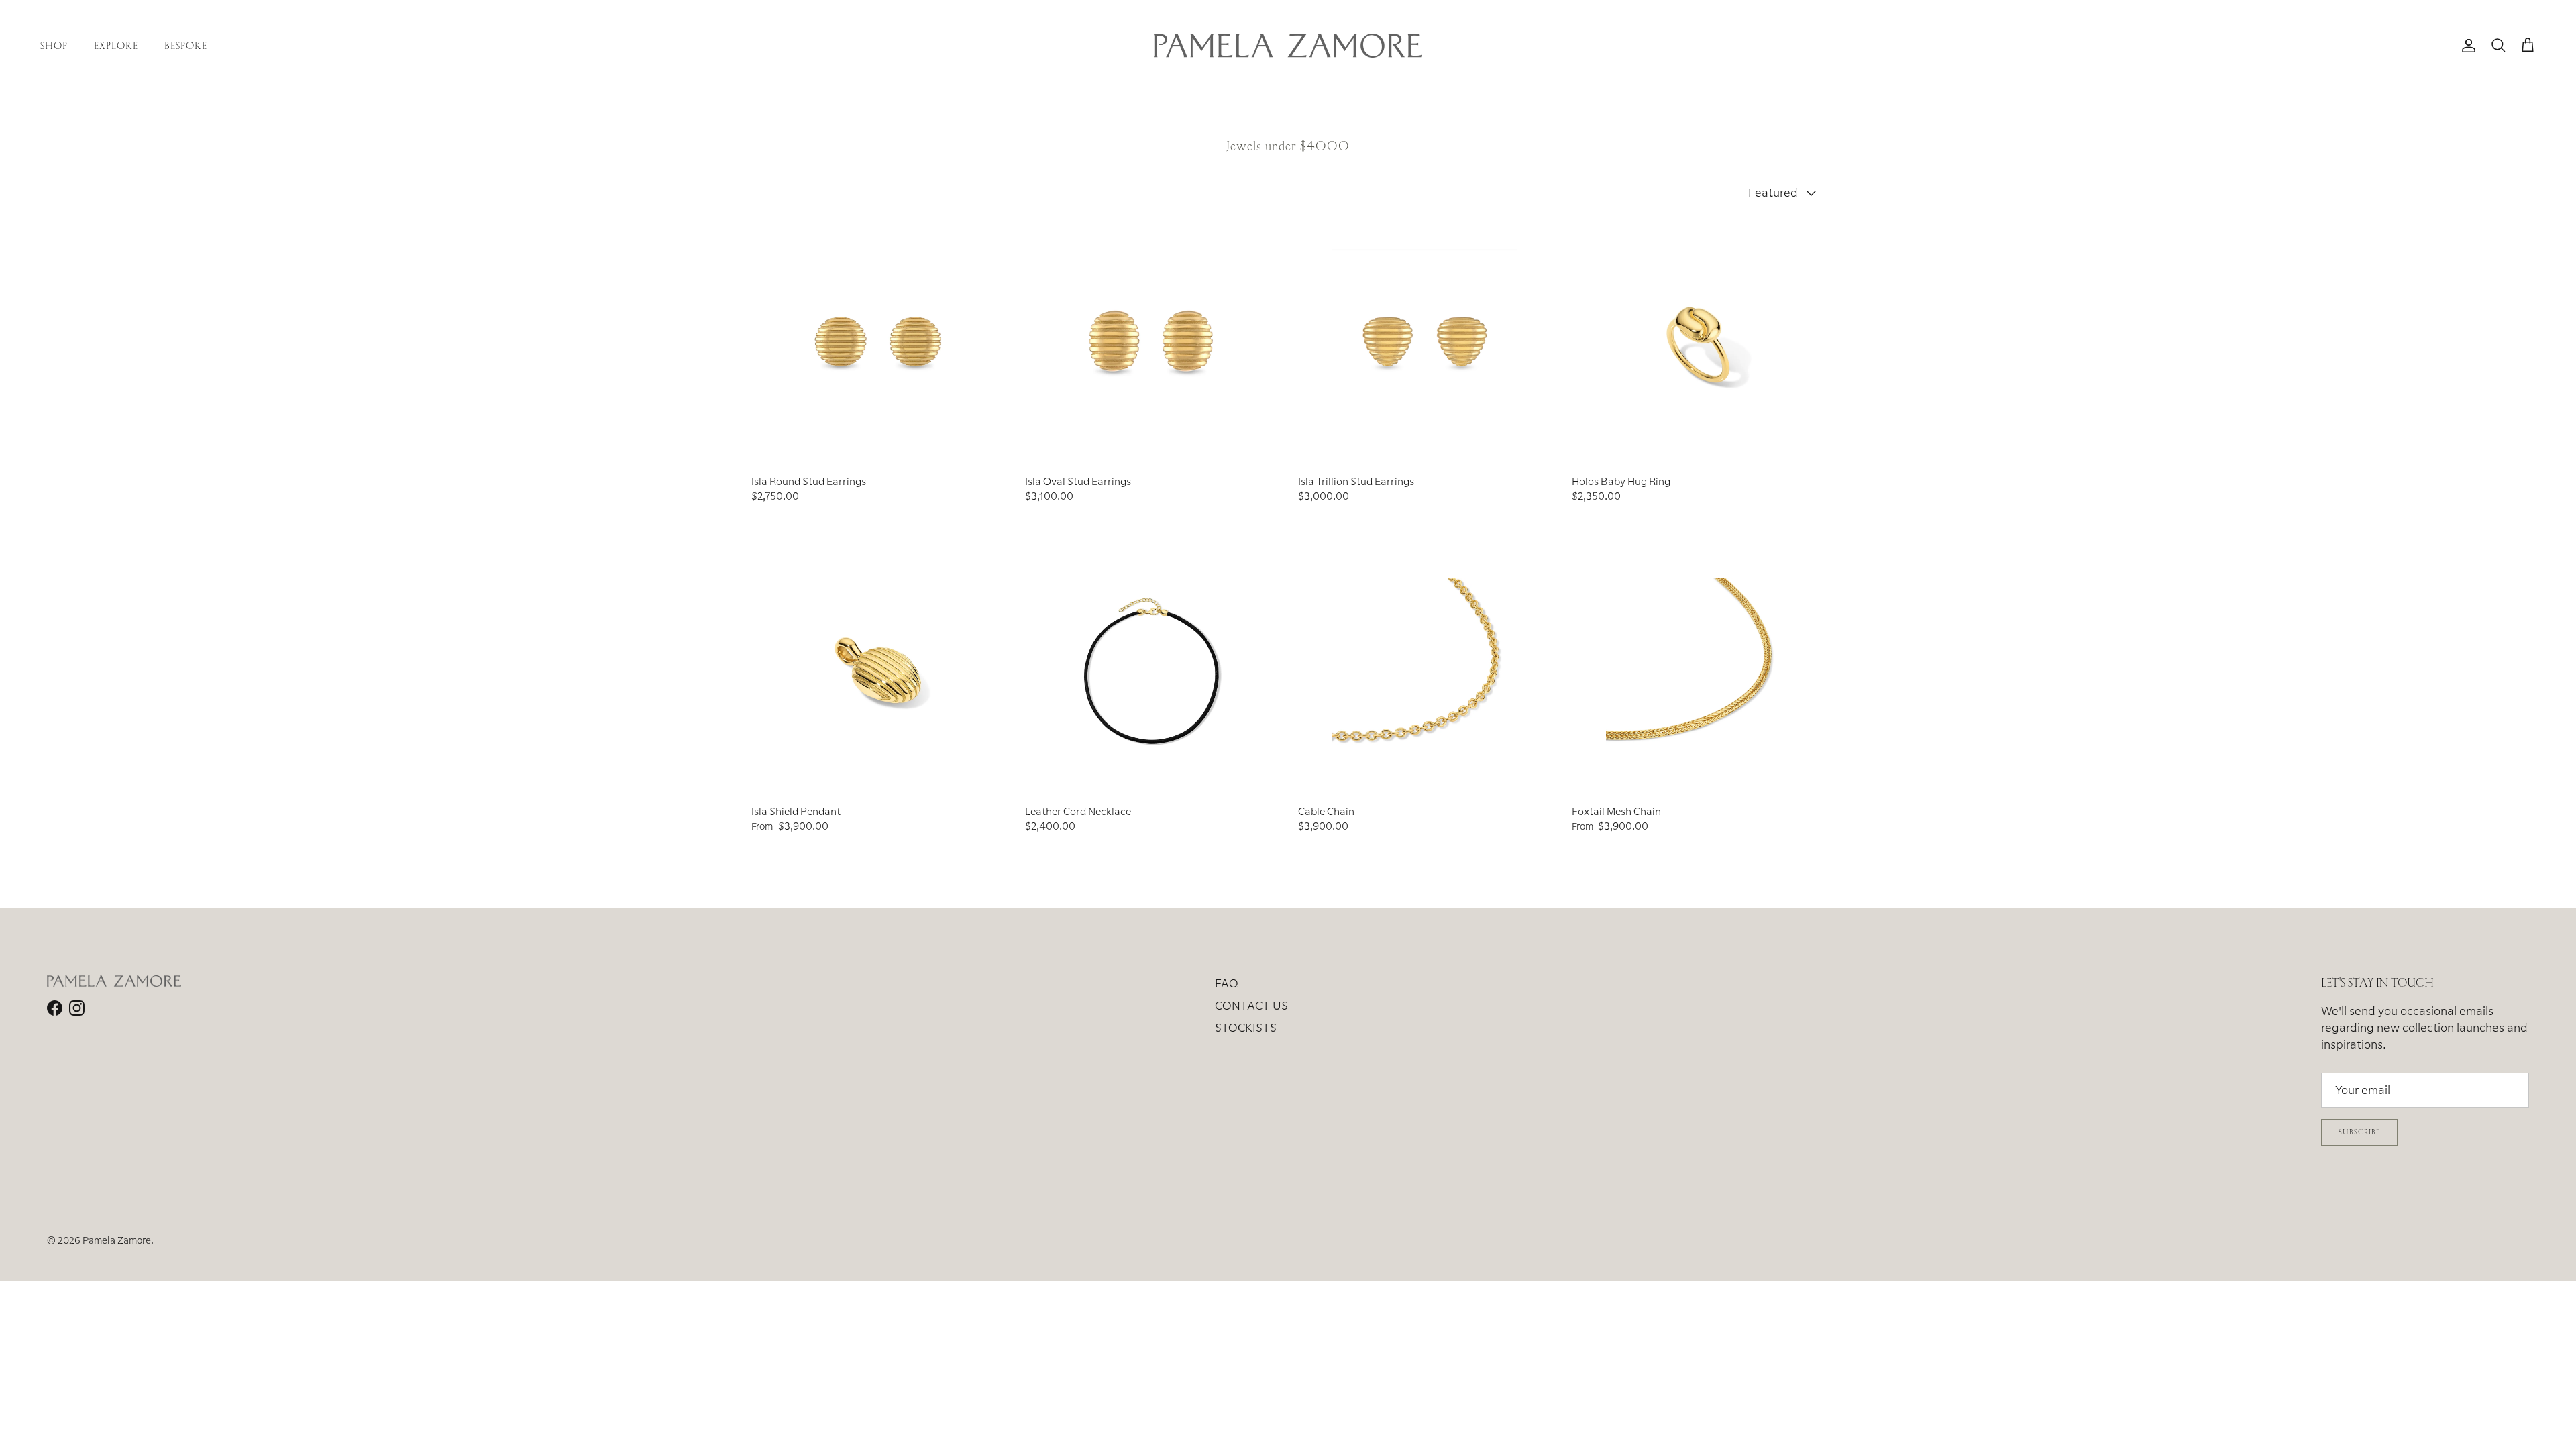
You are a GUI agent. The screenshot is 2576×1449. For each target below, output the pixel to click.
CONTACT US (1251, 1005)
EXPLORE (116, 45)
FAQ (1227, 983)
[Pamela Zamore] (1288, 46)
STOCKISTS (1246, 1027)
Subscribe (2359, 1132)
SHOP (54, 45)
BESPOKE (186, 45)
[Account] (2466, 46)
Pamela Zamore (117, 1240)
